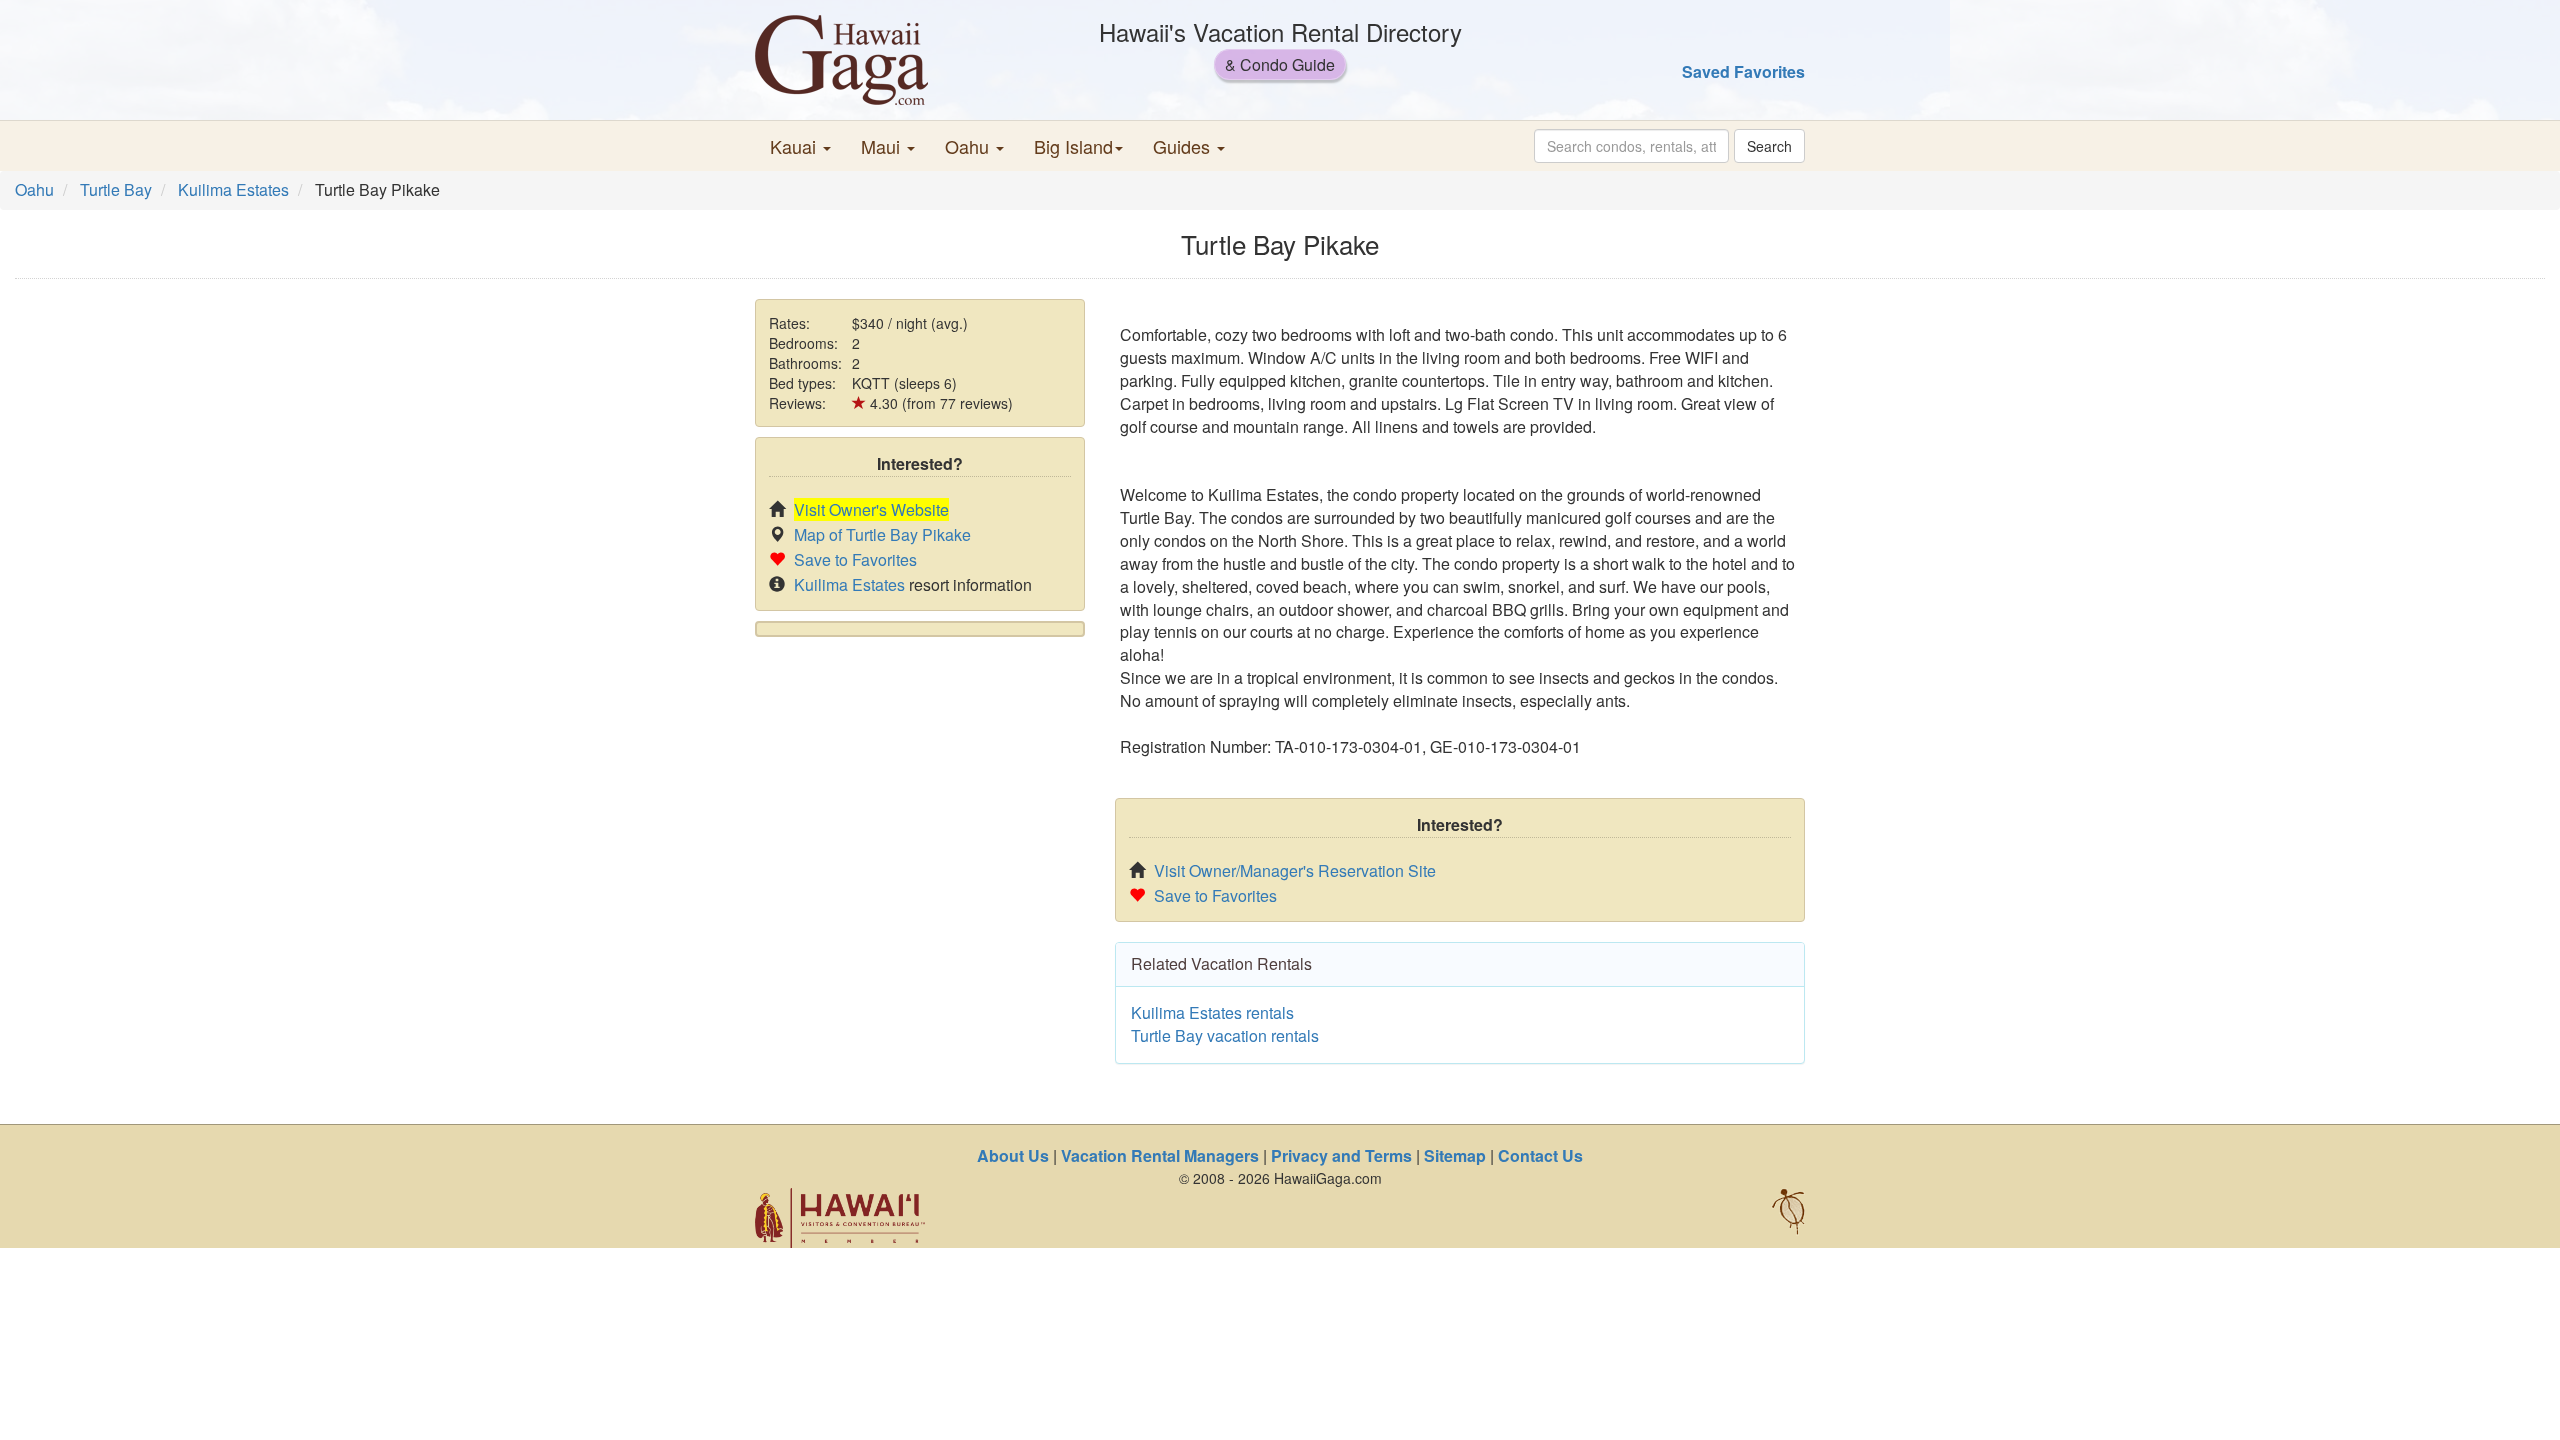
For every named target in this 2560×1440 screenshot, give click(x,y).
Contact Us (1540, 1155)
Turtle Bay (116, 189)
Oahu (34, 189)
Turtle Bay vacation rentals (1225, 1035)
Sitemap (1455, 1155)
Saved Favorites (1743, 71)
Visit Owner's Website (871, 509)
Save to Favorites (855, 559)
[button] (800, 146)
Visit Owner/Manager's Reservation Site (1295, 870)
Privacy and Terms (1341, 1155)
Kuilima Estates (233, 189)
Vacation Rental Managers (1160, 1155)
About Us (1013, 1155)
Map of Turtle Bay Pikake (882, 534)
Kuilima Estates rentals (1212, 1012)
